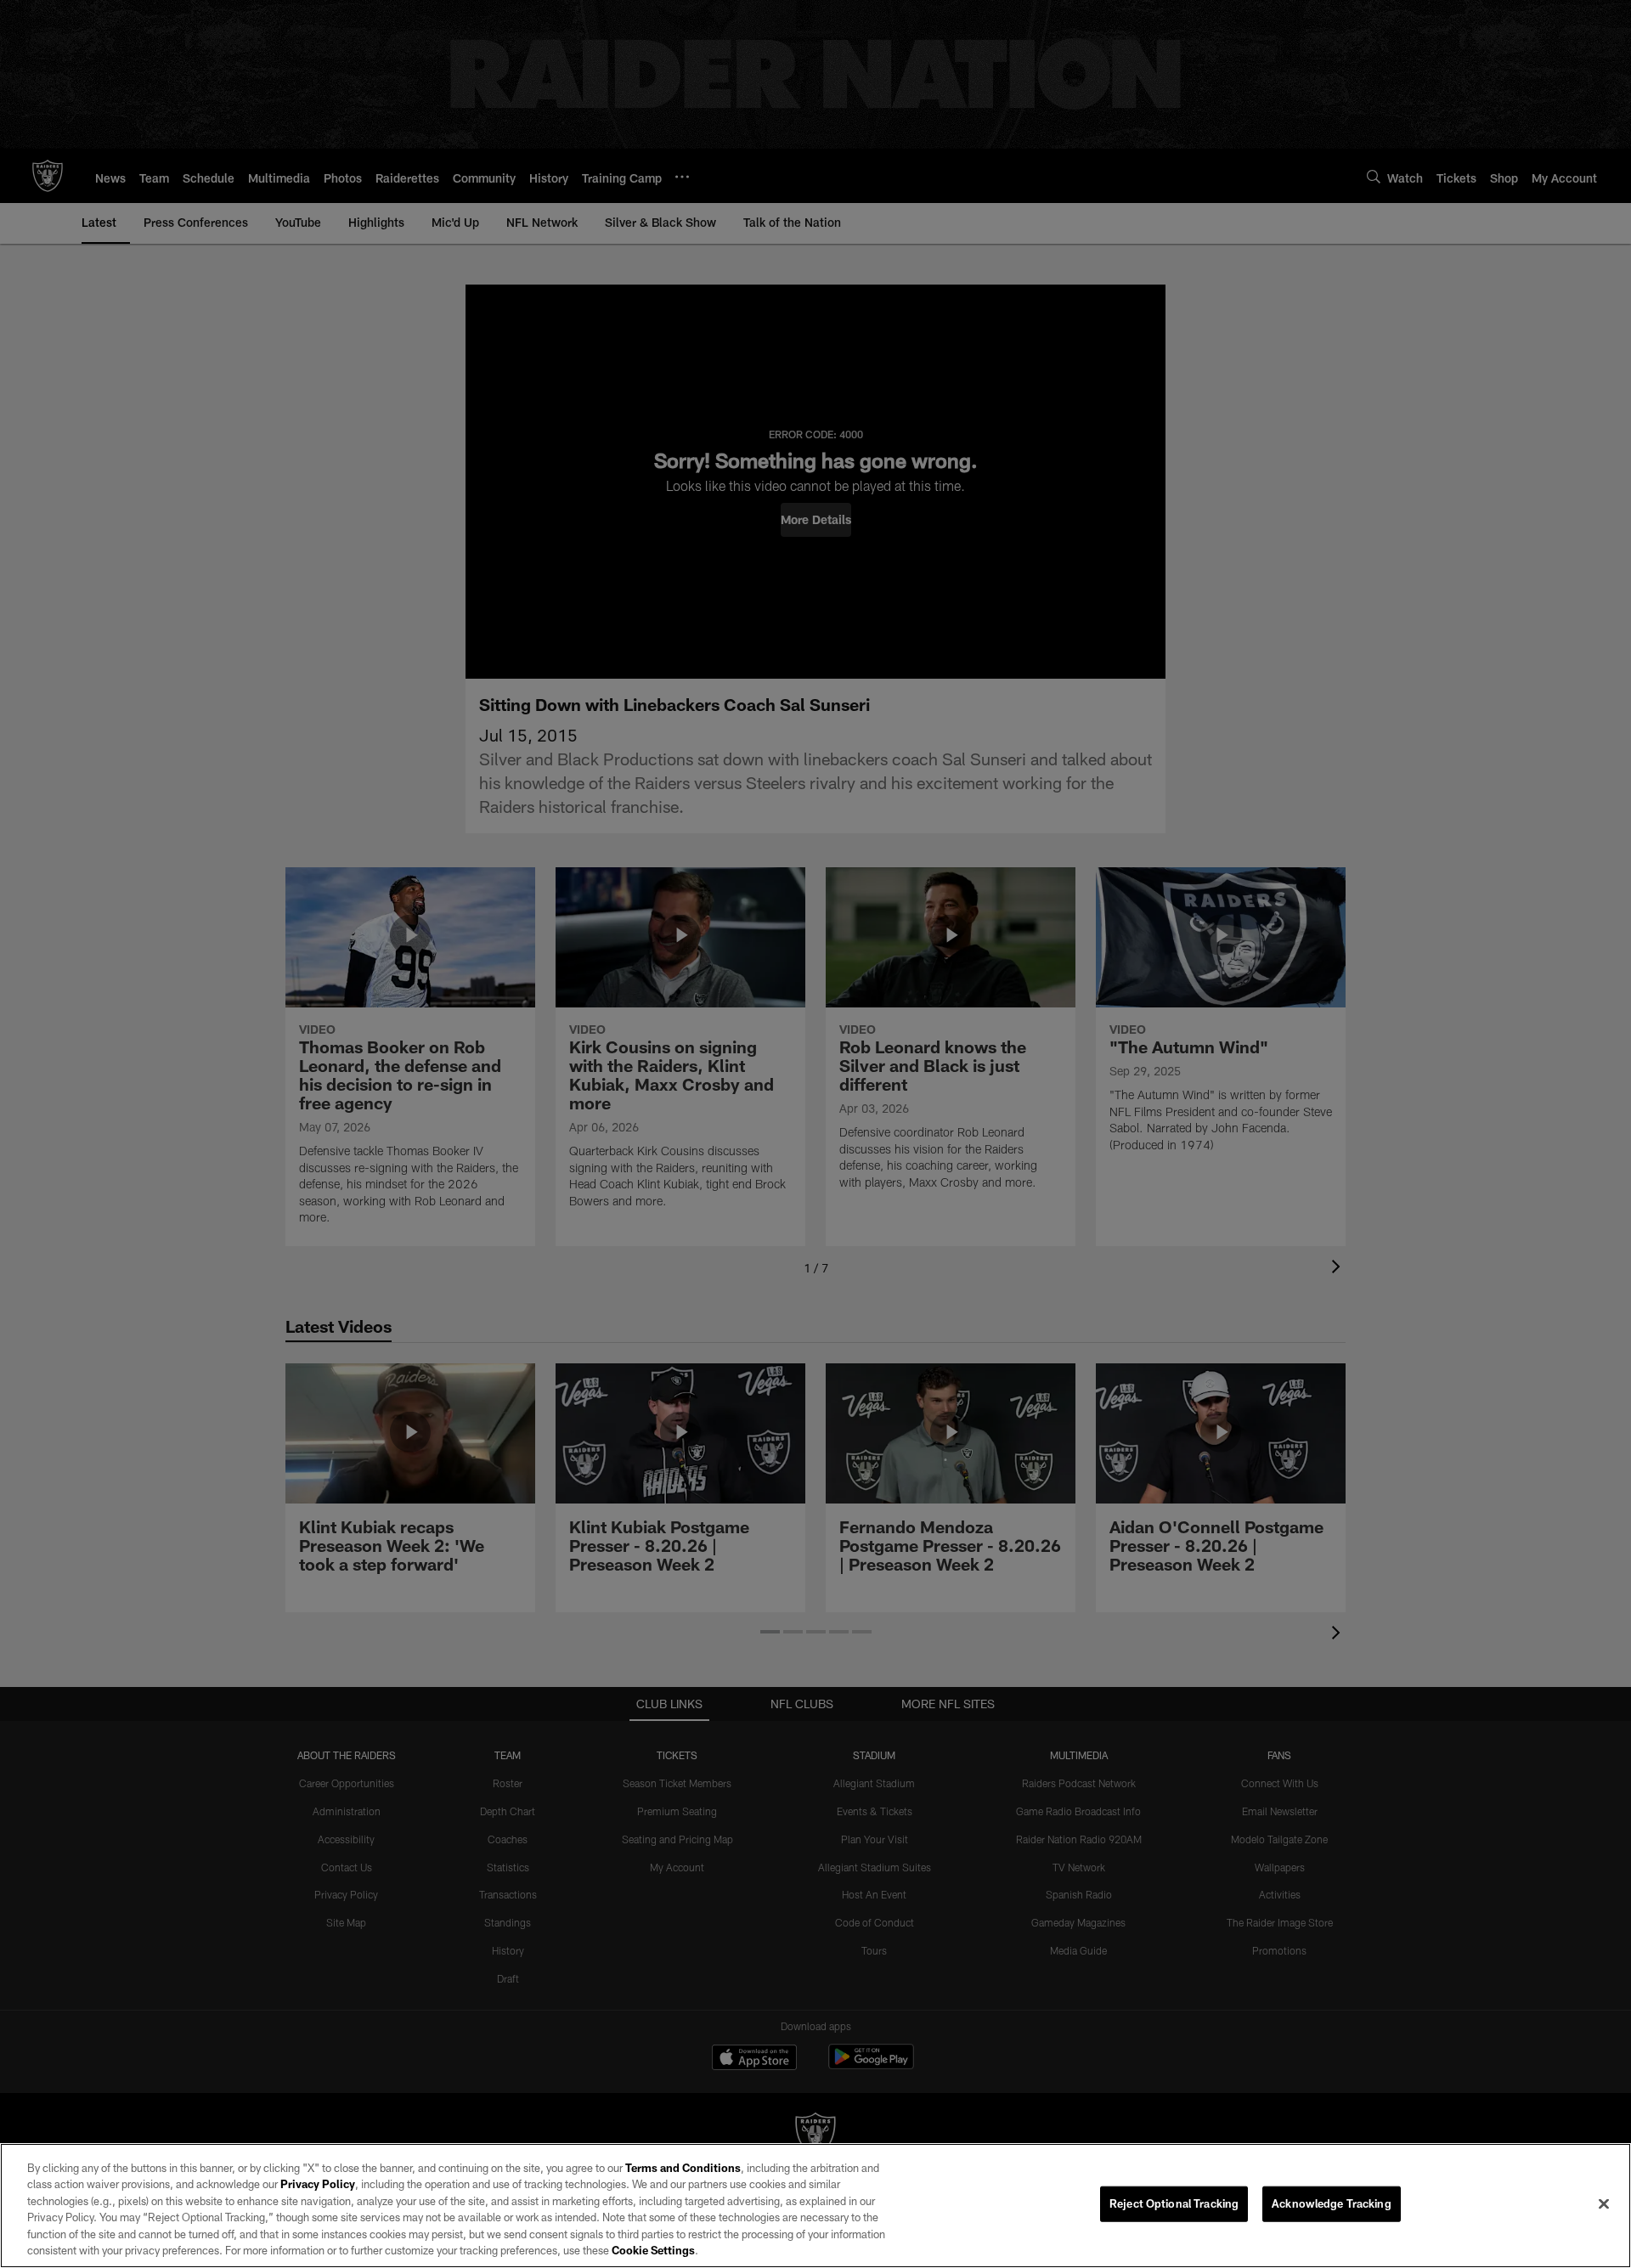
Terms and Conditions (683, 2168)
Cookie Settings (653, 2250)
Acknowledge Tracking (1332, 2203)
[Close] (1604, 2204)
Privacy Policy (318, 2184)
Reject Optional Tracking (1174, 2203)
